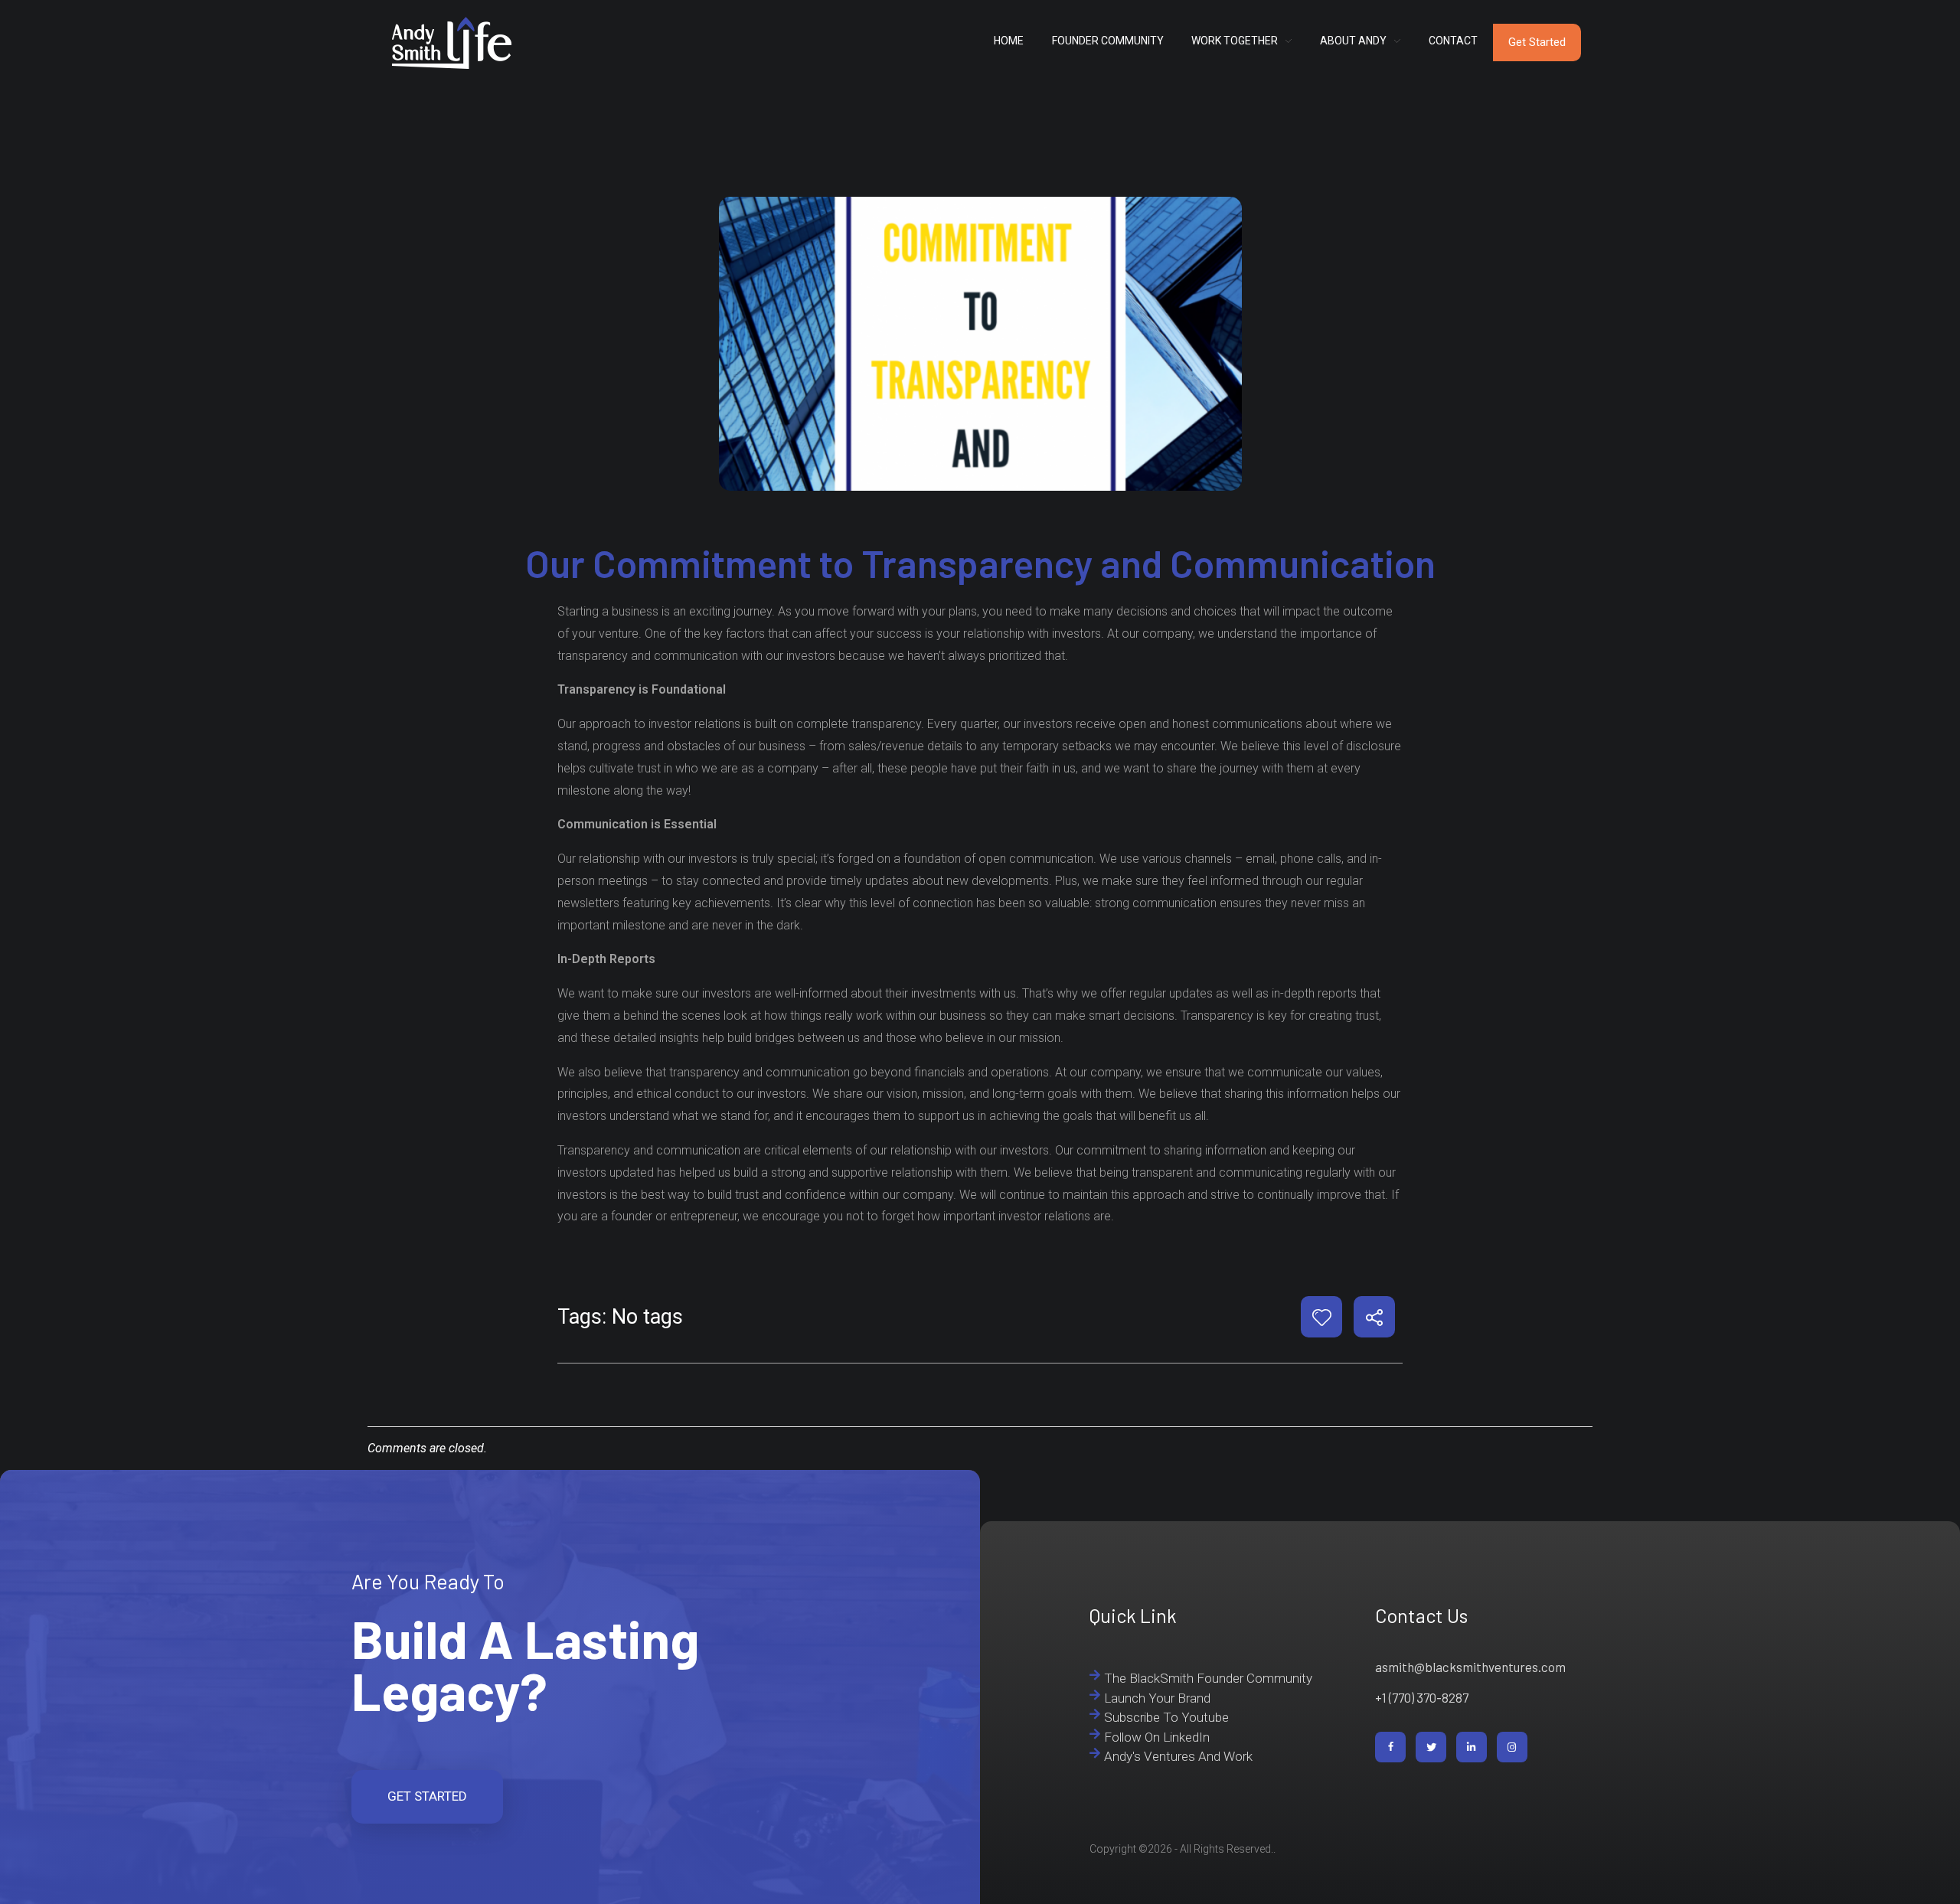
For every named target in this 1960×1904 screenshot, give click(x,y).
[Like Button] (1322, 1317)
